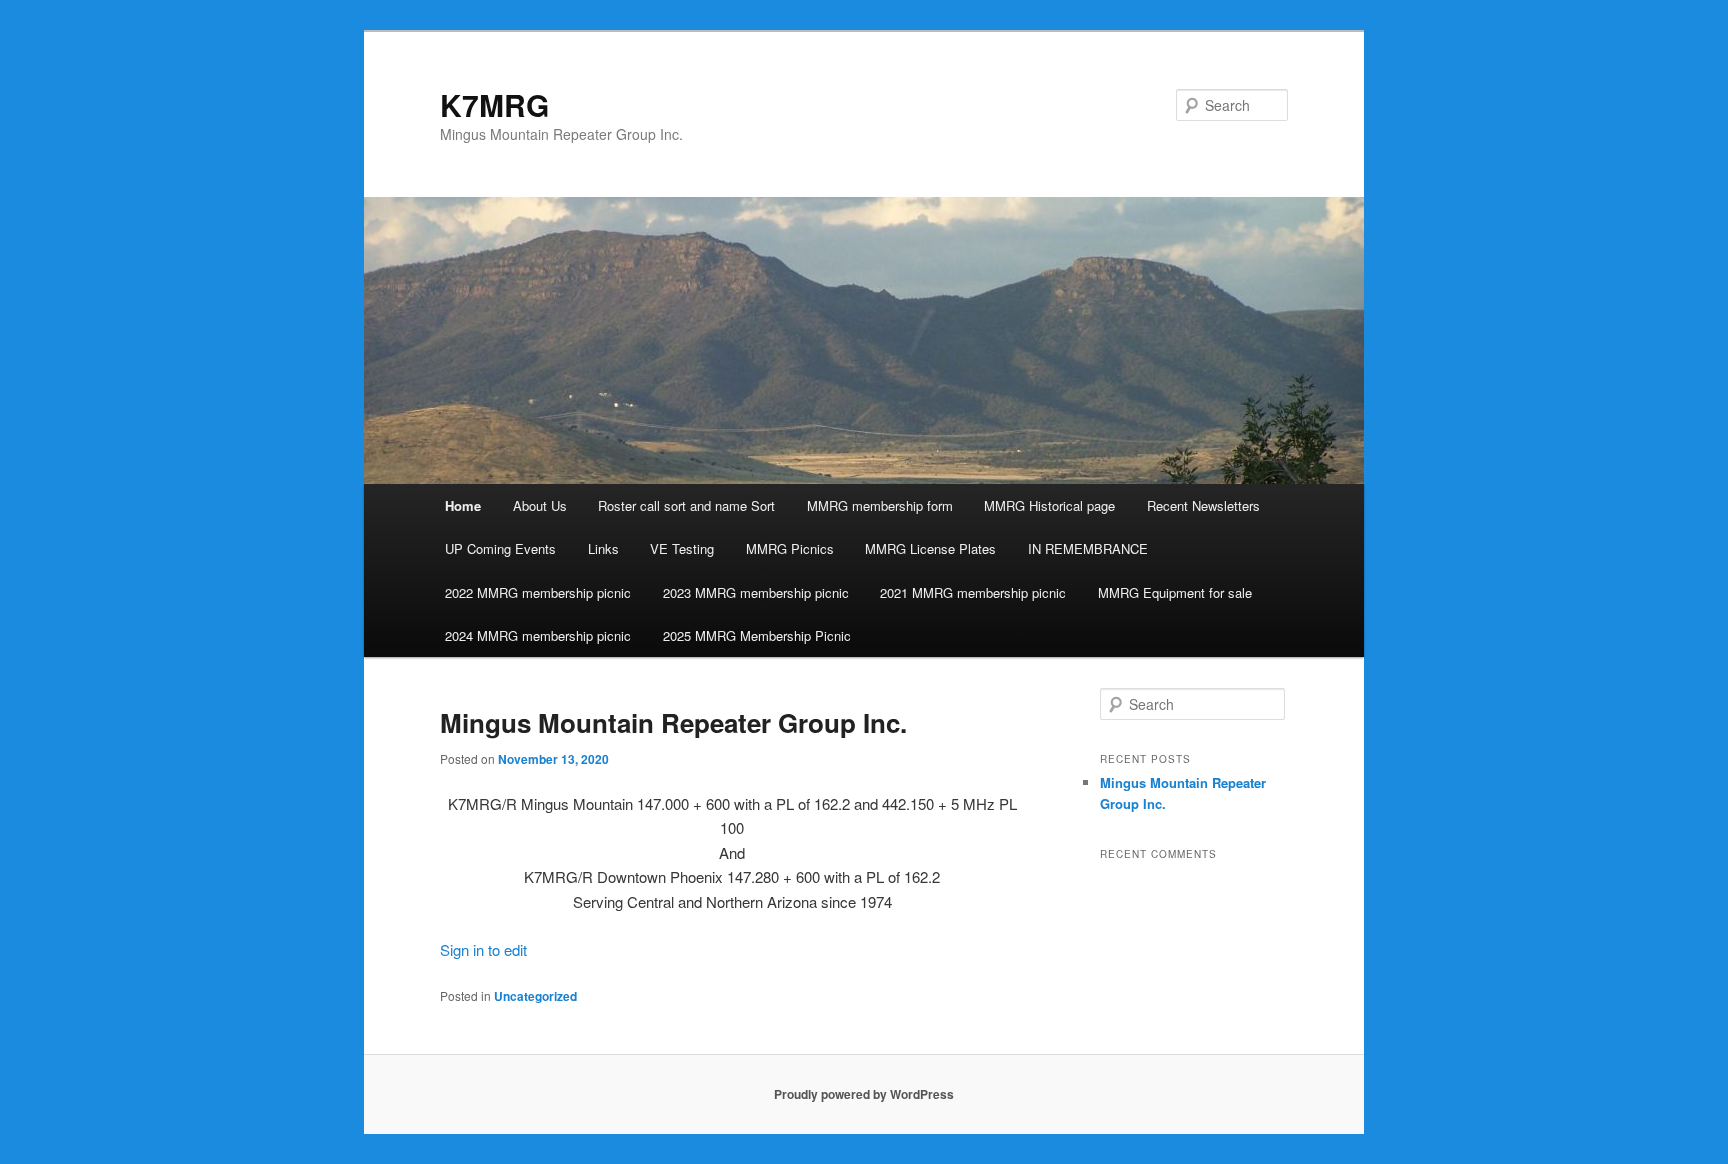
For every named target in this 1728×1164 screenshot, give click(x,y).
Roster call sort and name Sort (686, 505)
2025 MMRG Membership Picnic (757, 635)
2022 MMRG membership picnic (538, 592)
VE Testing (682, 548)
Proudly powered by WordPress (864, 1094)
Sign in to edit (483, 949)
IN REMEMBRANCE (1088, 548)
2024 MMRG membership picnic (538, 635)
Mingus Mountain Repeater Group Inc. (673, 722)
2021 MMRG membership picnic (973, 592)
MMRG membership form (880, 505)
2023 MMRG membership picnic (756, 592)
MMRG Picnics (790, 548)
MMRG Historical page (1049, 505)
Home (463, 505)
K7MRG (494, 104)
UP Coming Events (500, 548)
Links (603, 548)
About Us (540, 505)
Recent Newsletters (1203, 505)
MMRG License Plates (930, 548)
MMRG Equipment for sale (1175, 592)
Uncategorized (535, 996)
